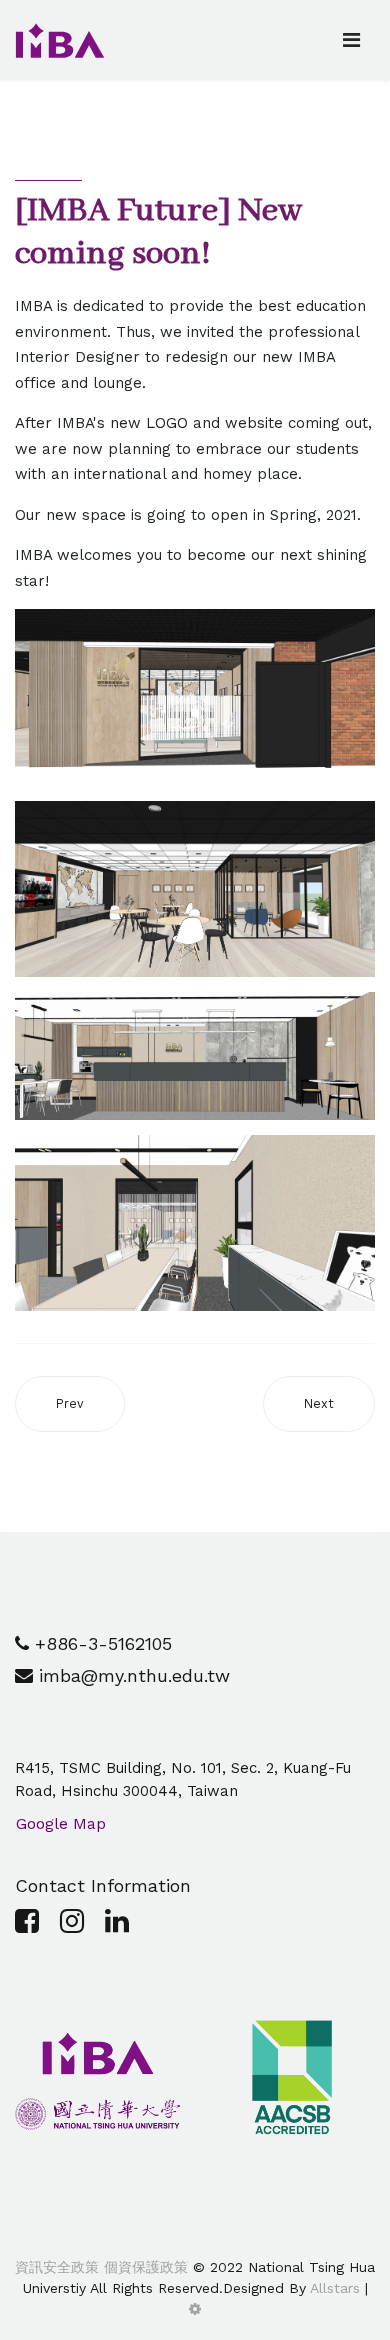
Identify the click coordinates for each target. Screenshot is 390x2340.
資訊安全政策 (57, 2267)
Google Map (61, 1823)
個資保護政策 (143, 2267)
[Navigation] (351, 40)
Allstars (335, 2288)
